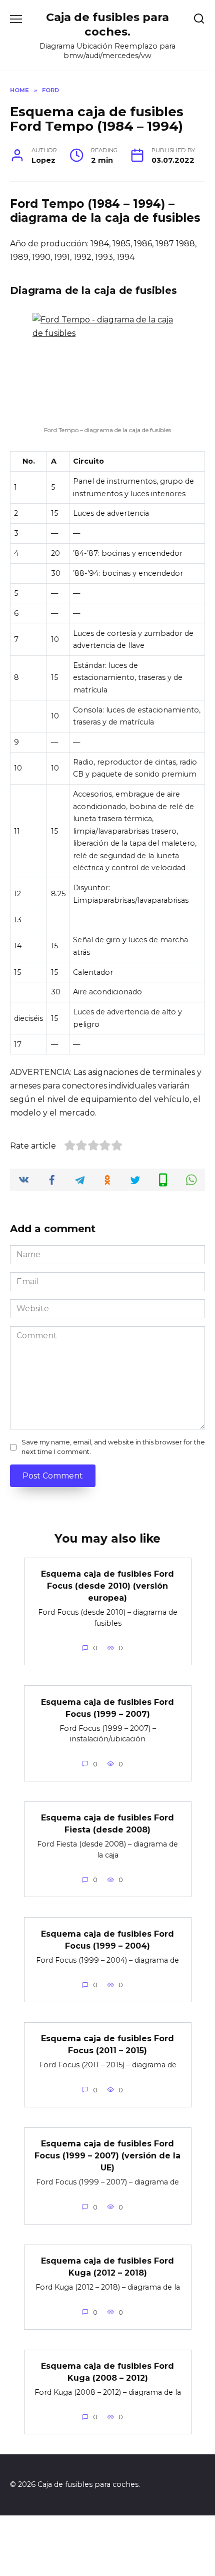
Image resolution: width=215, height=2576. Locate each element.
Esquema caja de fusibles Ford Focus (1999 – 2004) (107, 1939)
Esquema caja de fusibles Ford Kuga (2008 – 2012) (107, 2372)
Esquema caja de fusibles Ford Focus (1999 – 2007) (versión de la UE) (107, 2156)
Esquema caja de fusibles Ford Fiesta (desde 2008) (107, 1824)
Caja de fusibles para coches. (107, 24)
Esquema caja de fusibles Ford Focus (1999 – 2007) (107, 1708)
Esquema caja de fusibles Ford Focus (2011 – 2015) (107, 2045)
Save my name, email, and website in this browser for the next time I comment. (113, 1447)
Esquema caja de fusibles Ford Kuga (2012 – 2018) (107, 2267)
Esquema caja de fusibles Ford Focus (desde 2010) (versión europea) (107, 1586)
